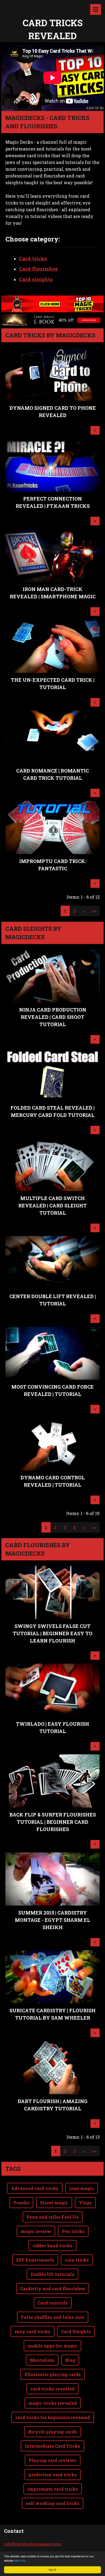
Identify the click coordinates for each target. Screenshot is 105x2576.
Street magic (54, 2203)
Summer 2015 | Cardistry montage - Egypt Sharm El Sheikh (52, 1920)
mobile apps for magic (52, 2346)
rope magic (82, 2188)
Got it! (52, 2570)
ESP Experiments (35, 2260)
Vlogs (85, 2203)
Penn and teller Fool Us (53, 2217)
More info (20, 2560)
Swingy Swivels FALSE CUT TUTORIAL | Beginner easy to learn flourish (52, 1633)
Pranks (21, 2203)
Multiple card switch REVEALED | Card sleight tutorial (52, 1205)
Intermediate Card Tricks (52, 2446)
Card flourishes (38, 269)
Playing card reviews (53, 2460)
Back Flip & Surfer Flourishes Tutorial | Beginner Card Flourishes (53, 1822)
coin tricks (77, 2260)
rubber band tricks (52, 2246)
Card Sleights (76, 2331)
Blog (70, 2360)
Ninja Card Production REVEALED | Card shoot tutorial (53, 1017)
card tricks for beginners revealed (53, 2417)
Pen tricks (73, 2231)
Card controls (53, 2303)
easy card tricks (32, 2331)
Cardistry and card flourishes (53, 2288)
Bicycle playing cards (53, 2432)
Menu (96, 9)
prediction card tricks (53, 2475)
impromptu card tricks (53, 2489)
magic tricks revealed (53, 2403)
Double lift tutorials (52, 2274)
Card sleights (36, 279)
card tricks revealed (52, 2389)
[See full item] (52, 399)
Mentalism (42, 2360)
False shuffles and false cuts (53, 2317)
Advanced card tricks (35, 2188)
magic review (36, 2231)
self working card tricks (53, 2503)
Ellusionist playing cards (53, 2374)
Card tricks (33, 258)
